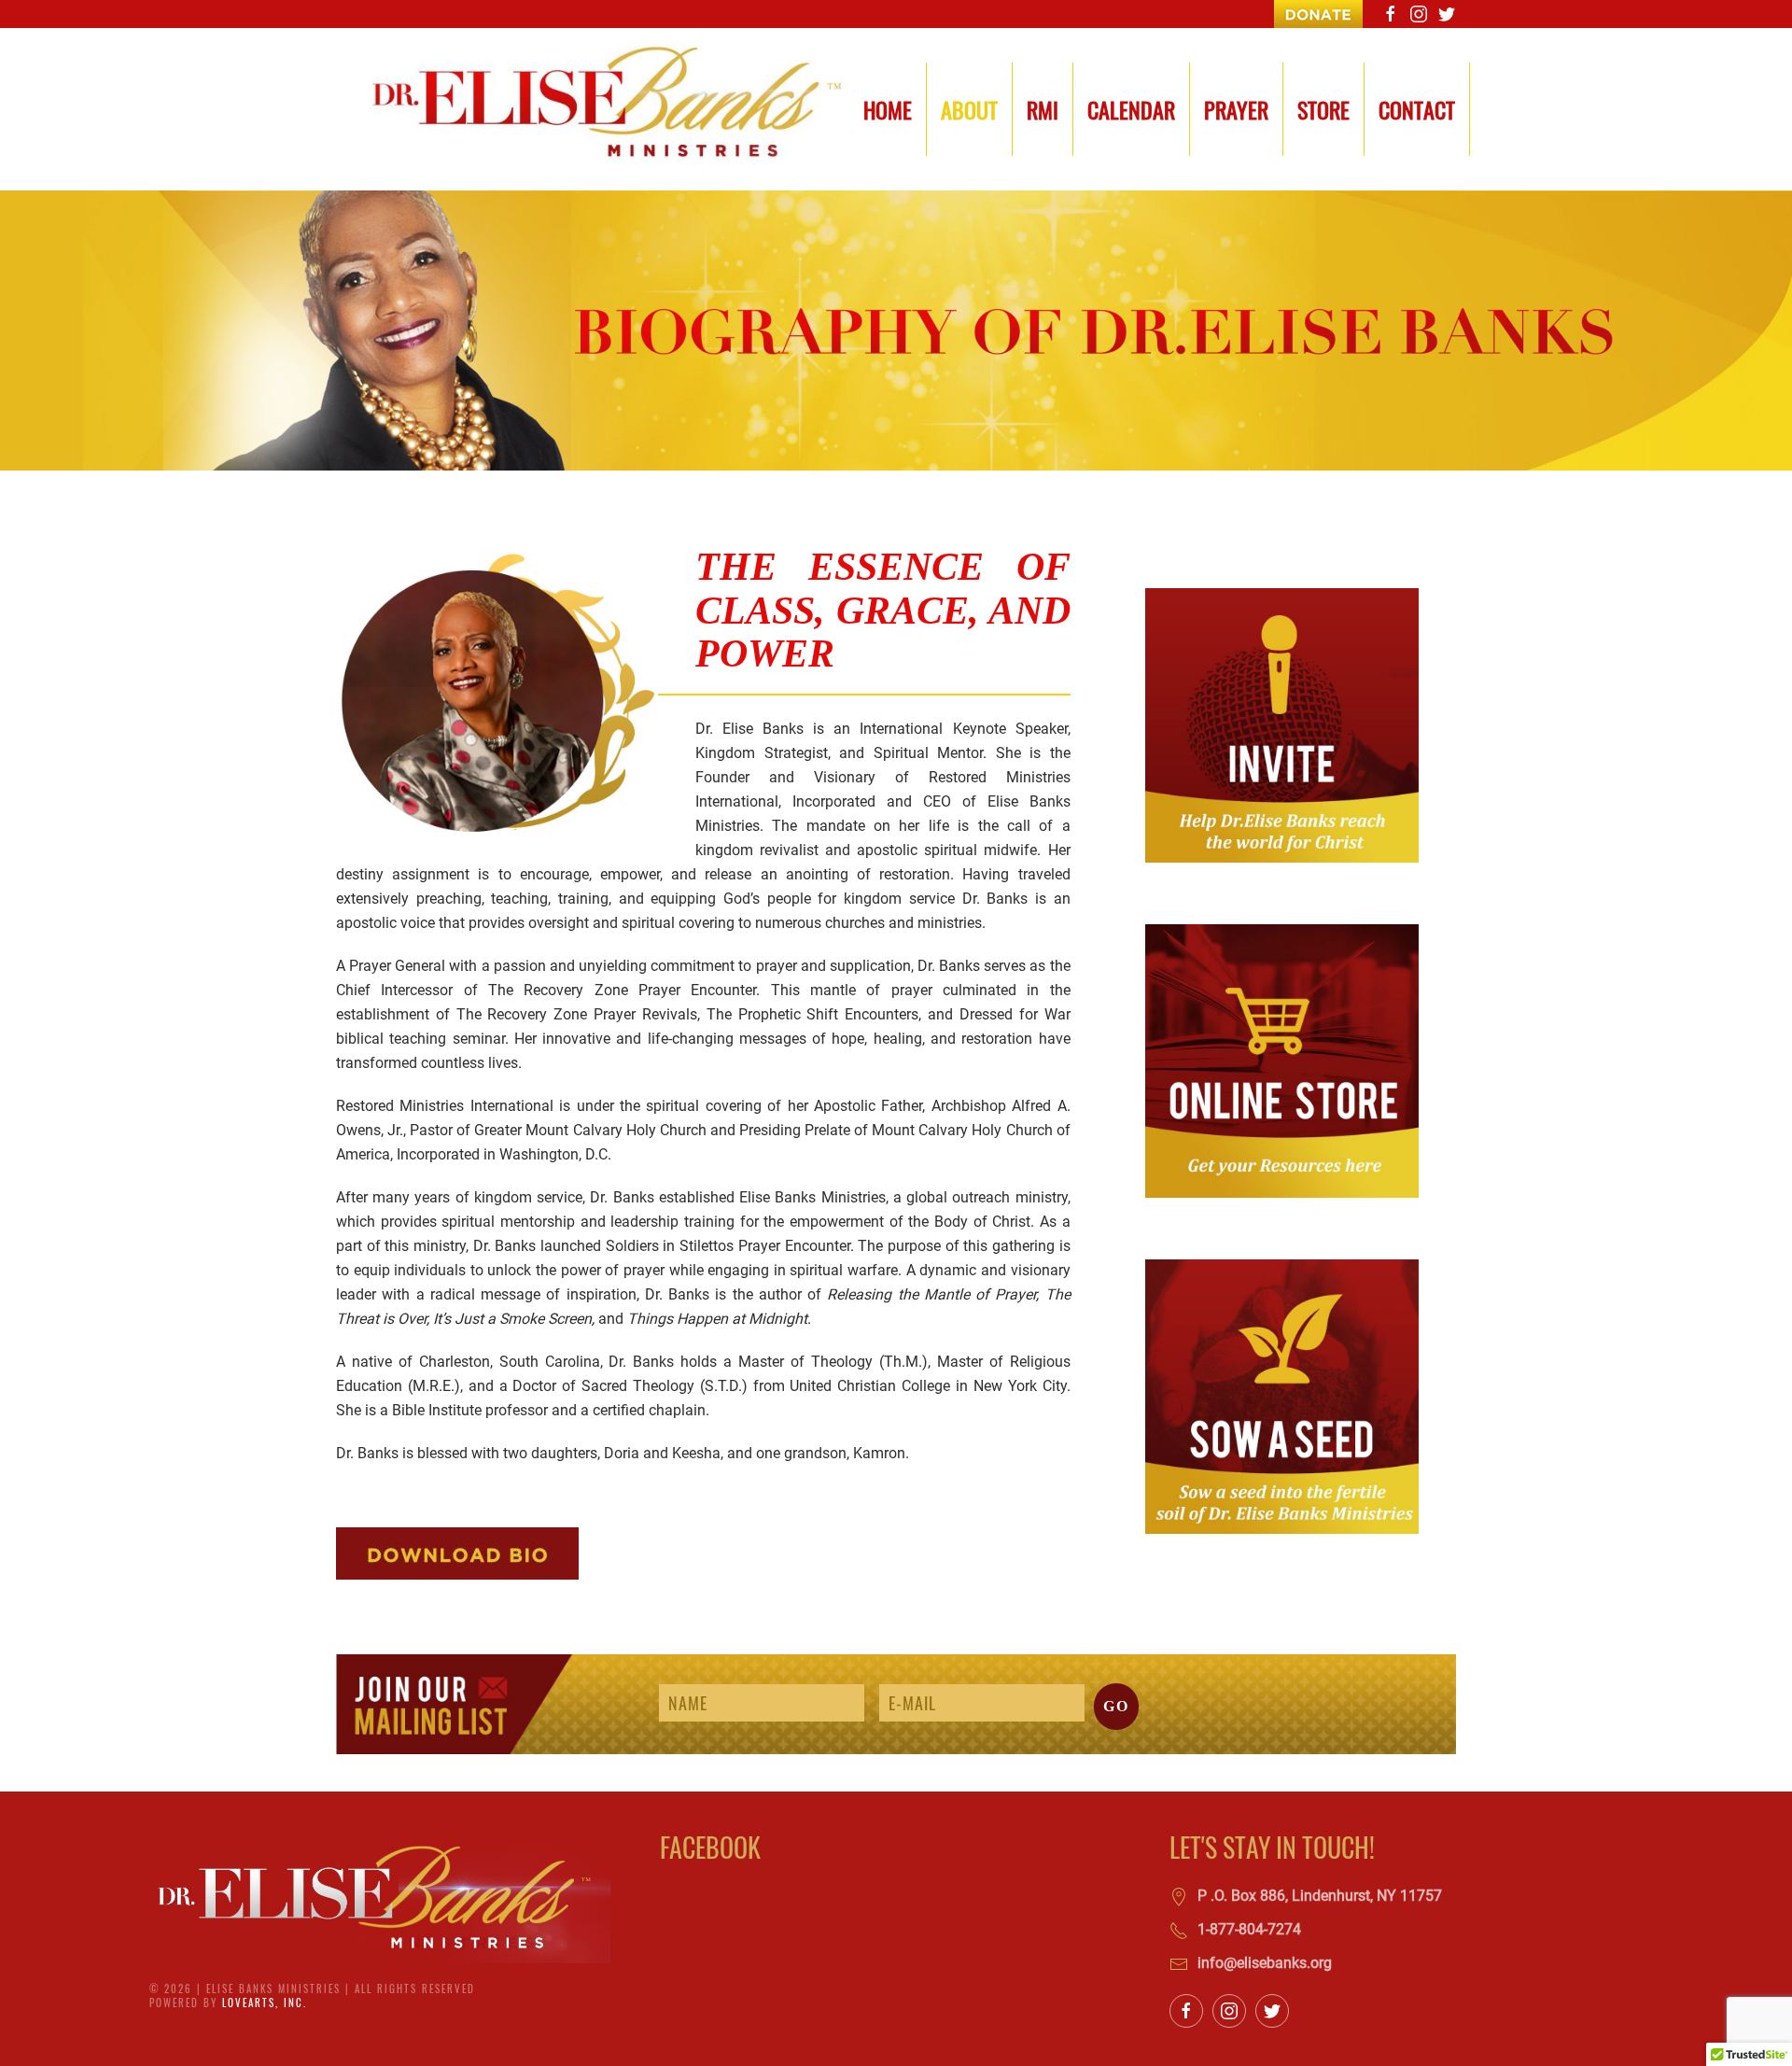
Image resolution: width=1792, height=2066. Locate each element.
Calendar (1131, 109)
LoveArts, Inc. (265, 2003)
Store (1323, 109)
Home (888, 109)
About (969, 109)
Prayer (1236, 109)
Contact (1417, 109)
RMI (1043, 109)
